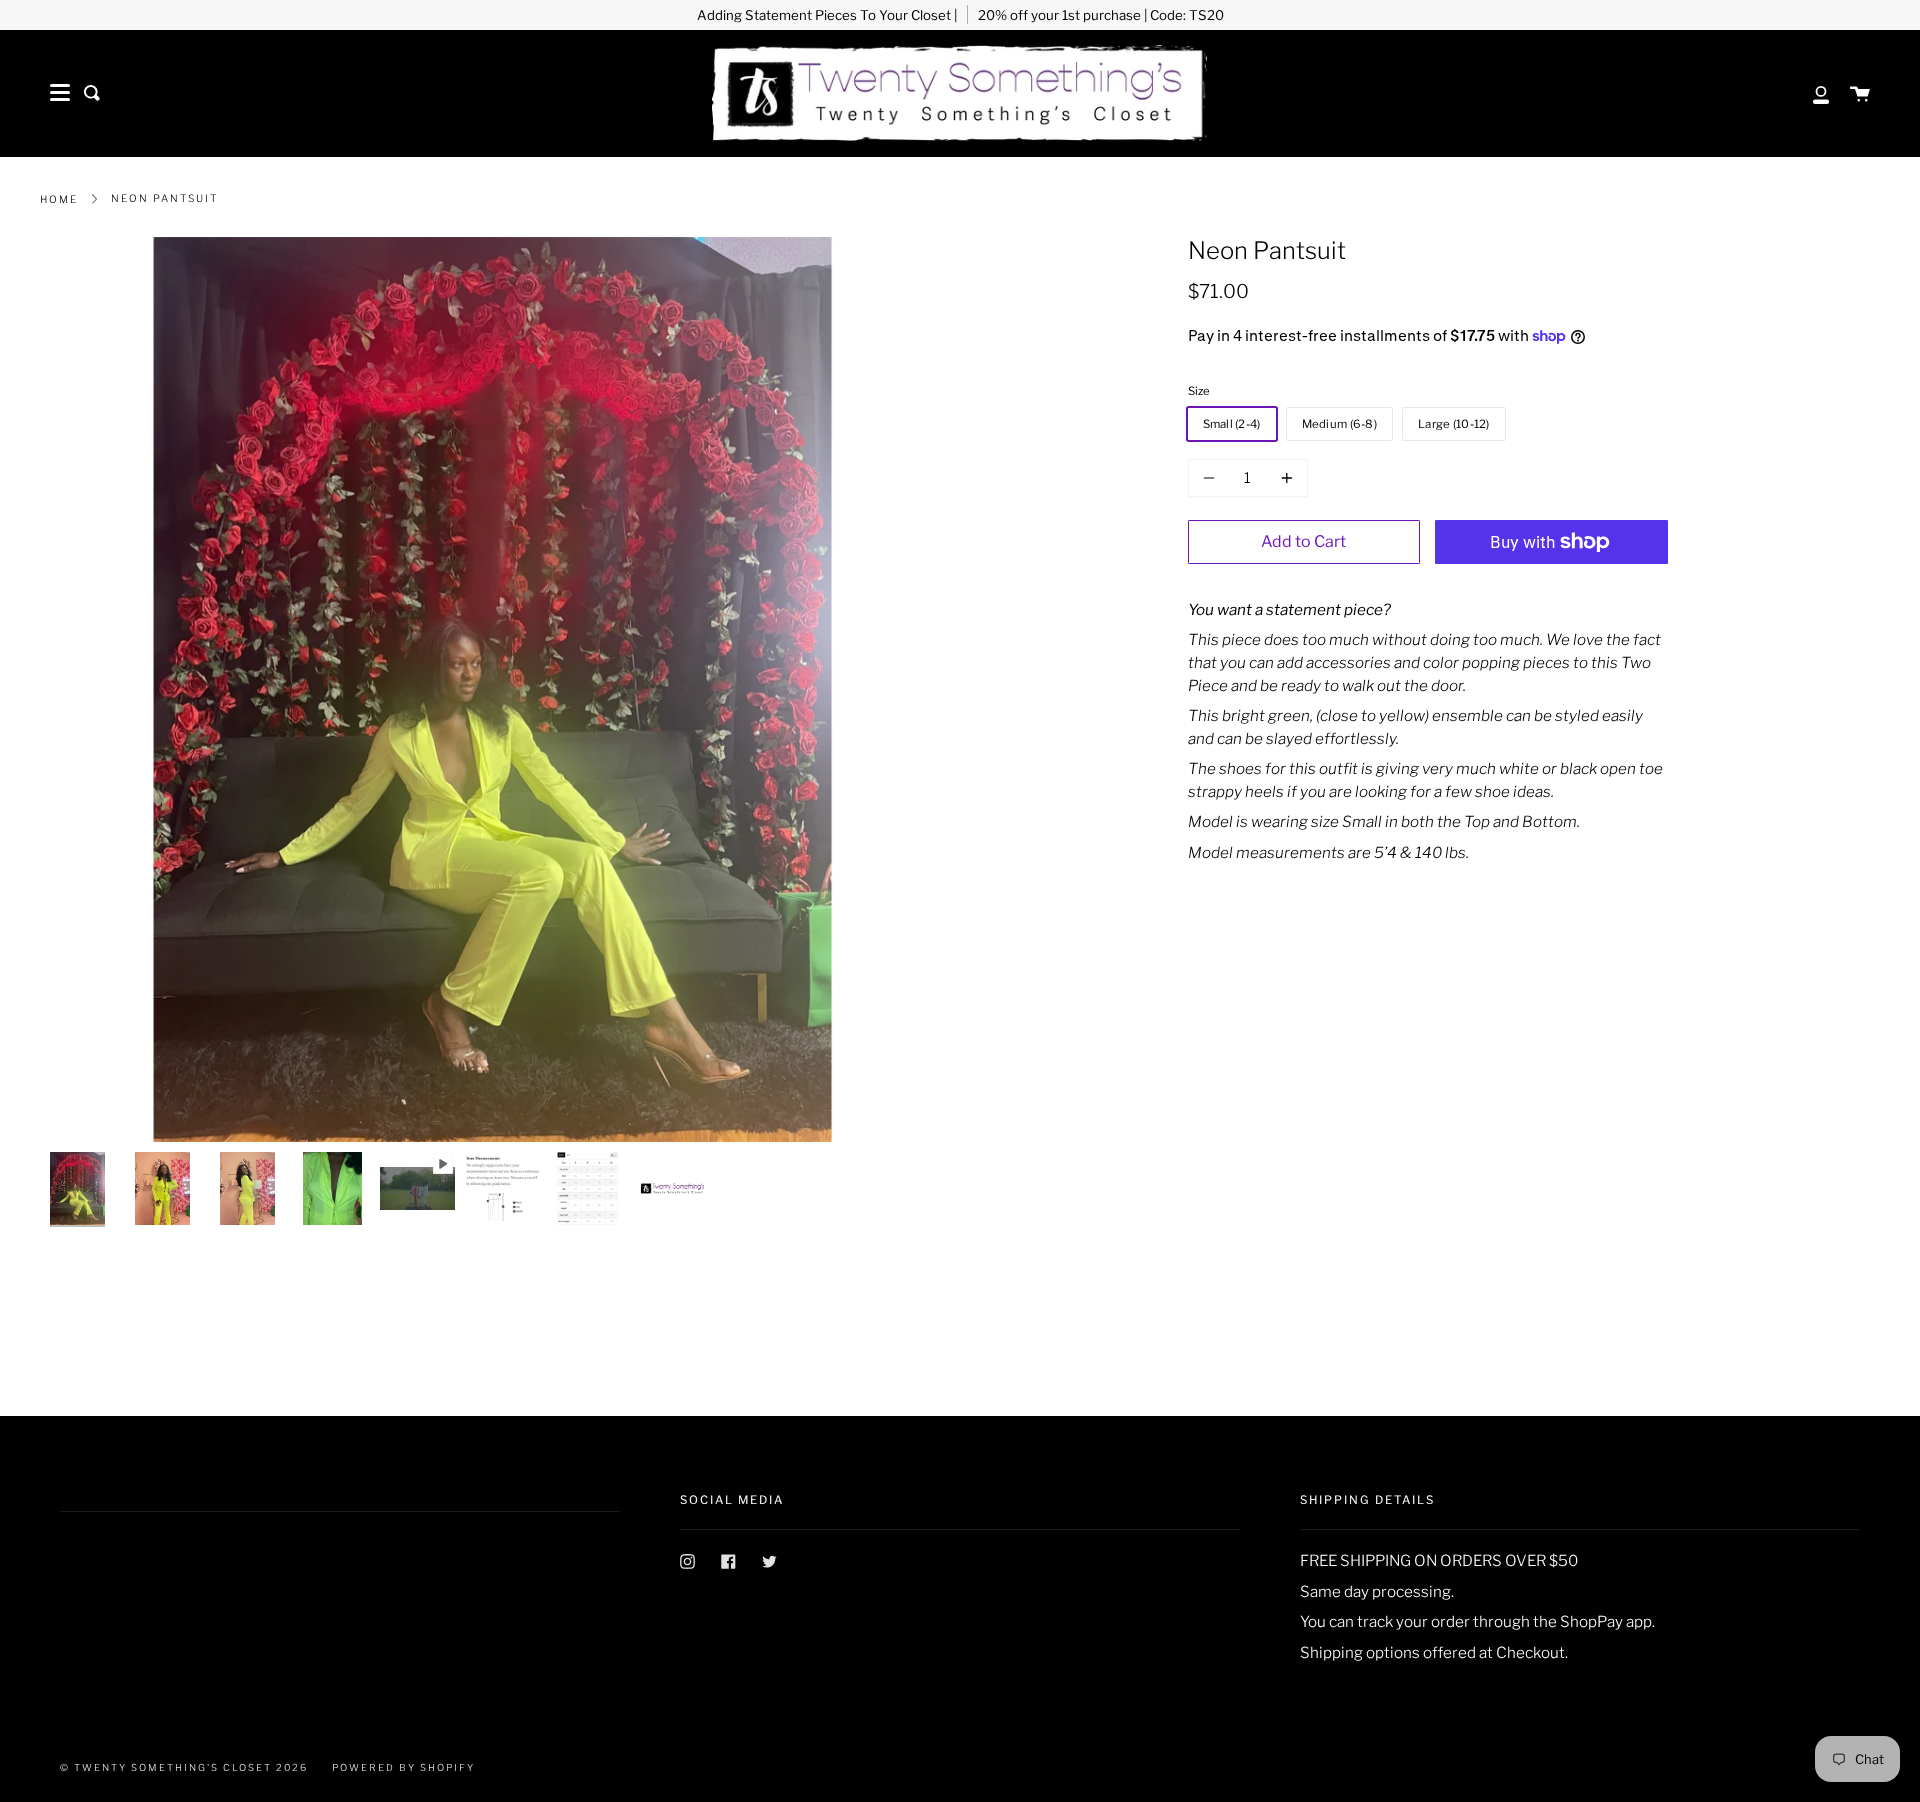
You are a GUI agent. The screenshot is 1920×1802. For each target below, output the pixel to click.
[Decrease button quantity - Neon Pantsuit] (1212, 478)
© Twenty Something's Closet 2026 (184, 1767)
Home (59, 199)
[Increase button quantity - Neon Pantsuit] (1284, 478)
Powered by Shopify (403, 1767)
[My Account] (1810, 93)
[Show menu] (60, 93)
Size (1199, 391)
